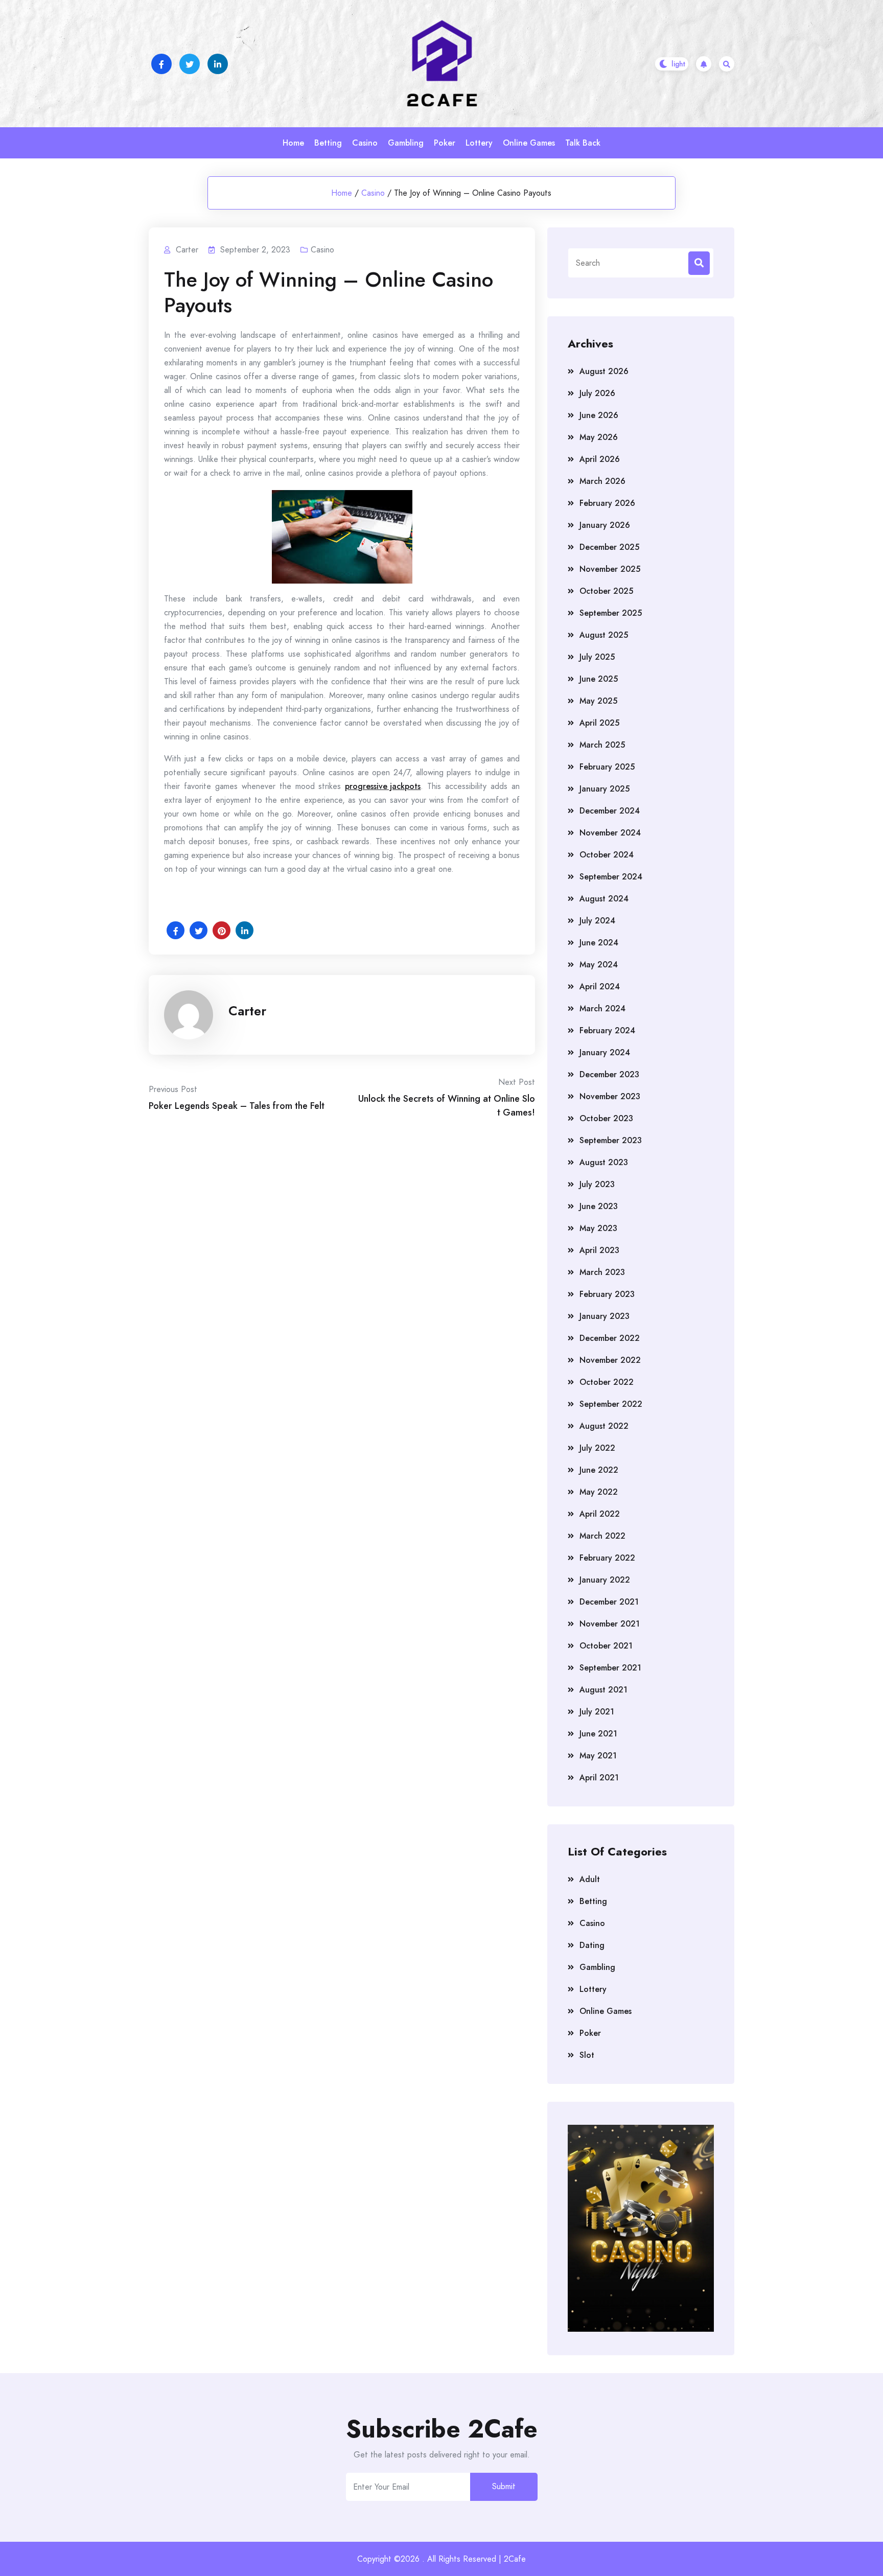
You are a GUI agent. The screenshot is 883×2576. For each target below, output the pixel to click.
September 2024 (611, 877)
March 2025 (602, 745)
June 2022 (599, 1470)
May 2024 (599, 965)
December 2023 (609, 1074)
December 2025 (609, 547)
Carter (247, 1011)
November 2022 (610, 1360)
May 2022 (599, 1492)
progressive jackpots (383, 786)
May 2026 (599, 437)
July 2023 (597, 1184)
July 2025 (597, 657)
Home (293, 143)
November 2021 (610, 1624)
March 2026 (602, 481)
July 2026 (597, 393)
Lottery (479, 143)
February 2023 (607, 1294)
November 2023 (610, 1096)
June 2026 (599, 415)
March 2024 (602, 1008)
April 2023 (599, 1250)
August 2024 (604, 899)
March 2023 (602, 1272)
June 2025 (599, 679)
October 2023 (606, 1118)
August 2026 (604, 371)
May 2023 (598, 1228)
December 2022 (610, 1338)
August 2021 (603, 1690)
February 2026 (607, 503)
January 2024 (605, 1052)
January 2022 (605, 1580)
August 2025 (604, 635)
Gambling (406, 143)
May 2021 (598, 1756)
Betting (328, 143)
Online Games (529, 143)
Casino (365, 143)
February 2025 (607, 767)
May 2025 (598, 701)
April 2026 (600, 459)
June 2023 (599, 1206)
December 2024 (610, 811)
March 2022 (602, 1536)
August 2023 (604, 1162)
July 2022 (597, 1448)
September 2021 (610, 1668)
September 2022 (611, 1404)
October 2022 (607, 1382)
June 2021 (598, 1734)
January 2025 (605, 789)
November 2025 (610, 569)
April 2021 (599, 1778)
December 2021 (609, 1602)
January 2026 (605, 525)
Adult (590, 1879)
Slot (587, 2055)
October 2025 (606, 591)
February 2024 (607, 1030)
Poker (445, 143)
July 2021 (597, 1712)
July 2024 (597, 921)
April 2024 (600, 987)
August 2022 (604, 1426)
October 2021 (606, 1646)
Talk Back (583, 143)
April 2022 (600, 1514)
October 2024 (607, 855)
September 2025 (611, 613)
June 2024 (599, 943)
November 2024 (610, 833)
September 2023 (611, 1140)
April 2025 (599, 723)
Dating (592, 1945)
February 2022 (607, 1558)
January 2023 (605, 1316)
